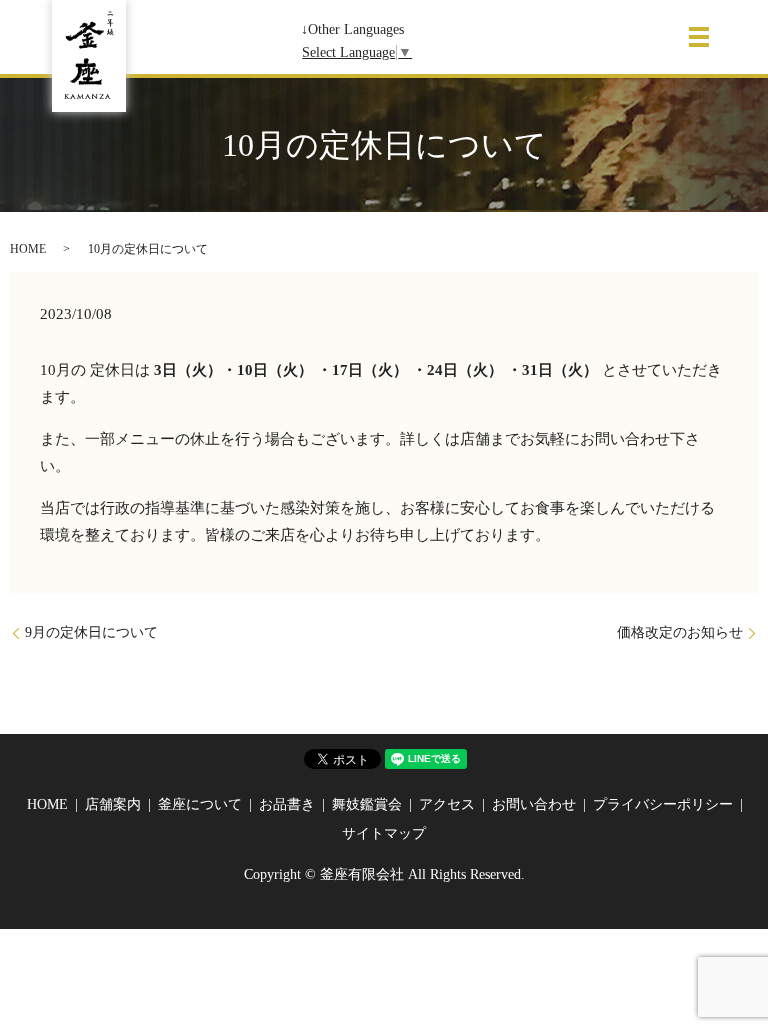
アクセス (447, 804)
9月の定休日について (91, 632)
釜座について (200, 804)
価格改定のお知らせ (680, 632)
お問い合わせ (534, 804)
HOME (28, 249)
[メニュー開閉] (699, 37)
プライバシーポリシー (663, 804)
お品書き (287, 804)
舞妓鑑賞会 (367, 804)
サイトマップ (384, 833)
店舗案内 (113, 804)
